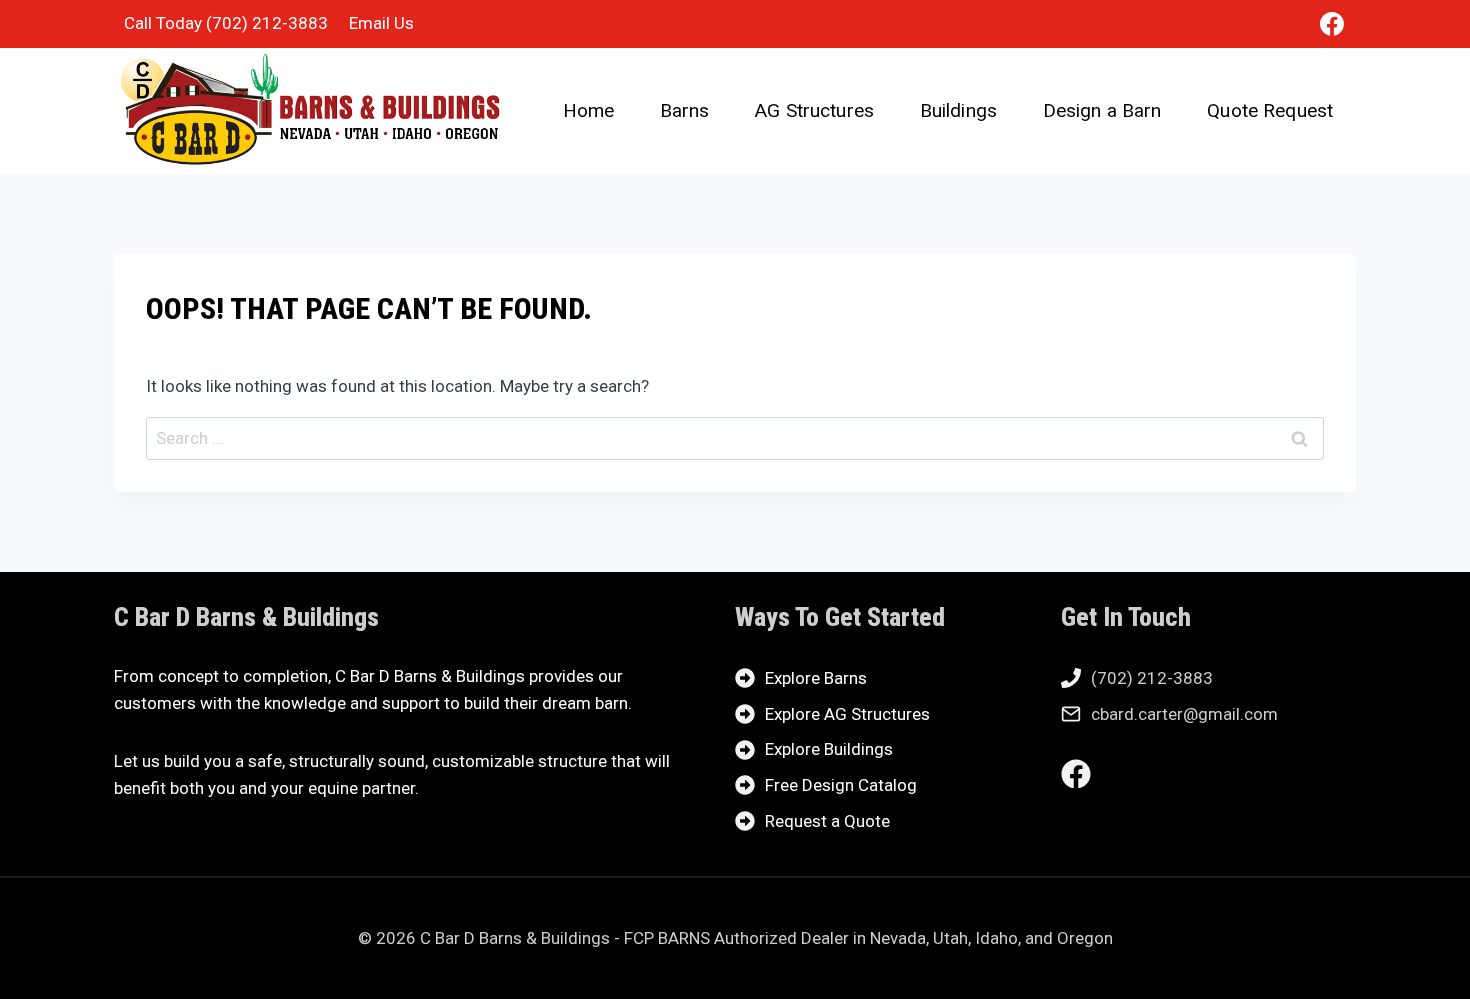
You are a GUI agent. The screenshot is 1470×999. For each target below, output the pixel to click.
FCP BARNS (667, 938)
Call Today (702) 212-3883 (226, 23)
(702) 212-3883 (1152, 678)
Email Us (381, 23)
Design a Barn (1102, 110)
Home (589, 110)
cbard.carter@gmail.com (1184, 714)
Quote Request (1270, 110)
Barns (685, 110)
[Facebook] (1332, 24)
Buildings (958, 110)
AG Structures (814, 110)
